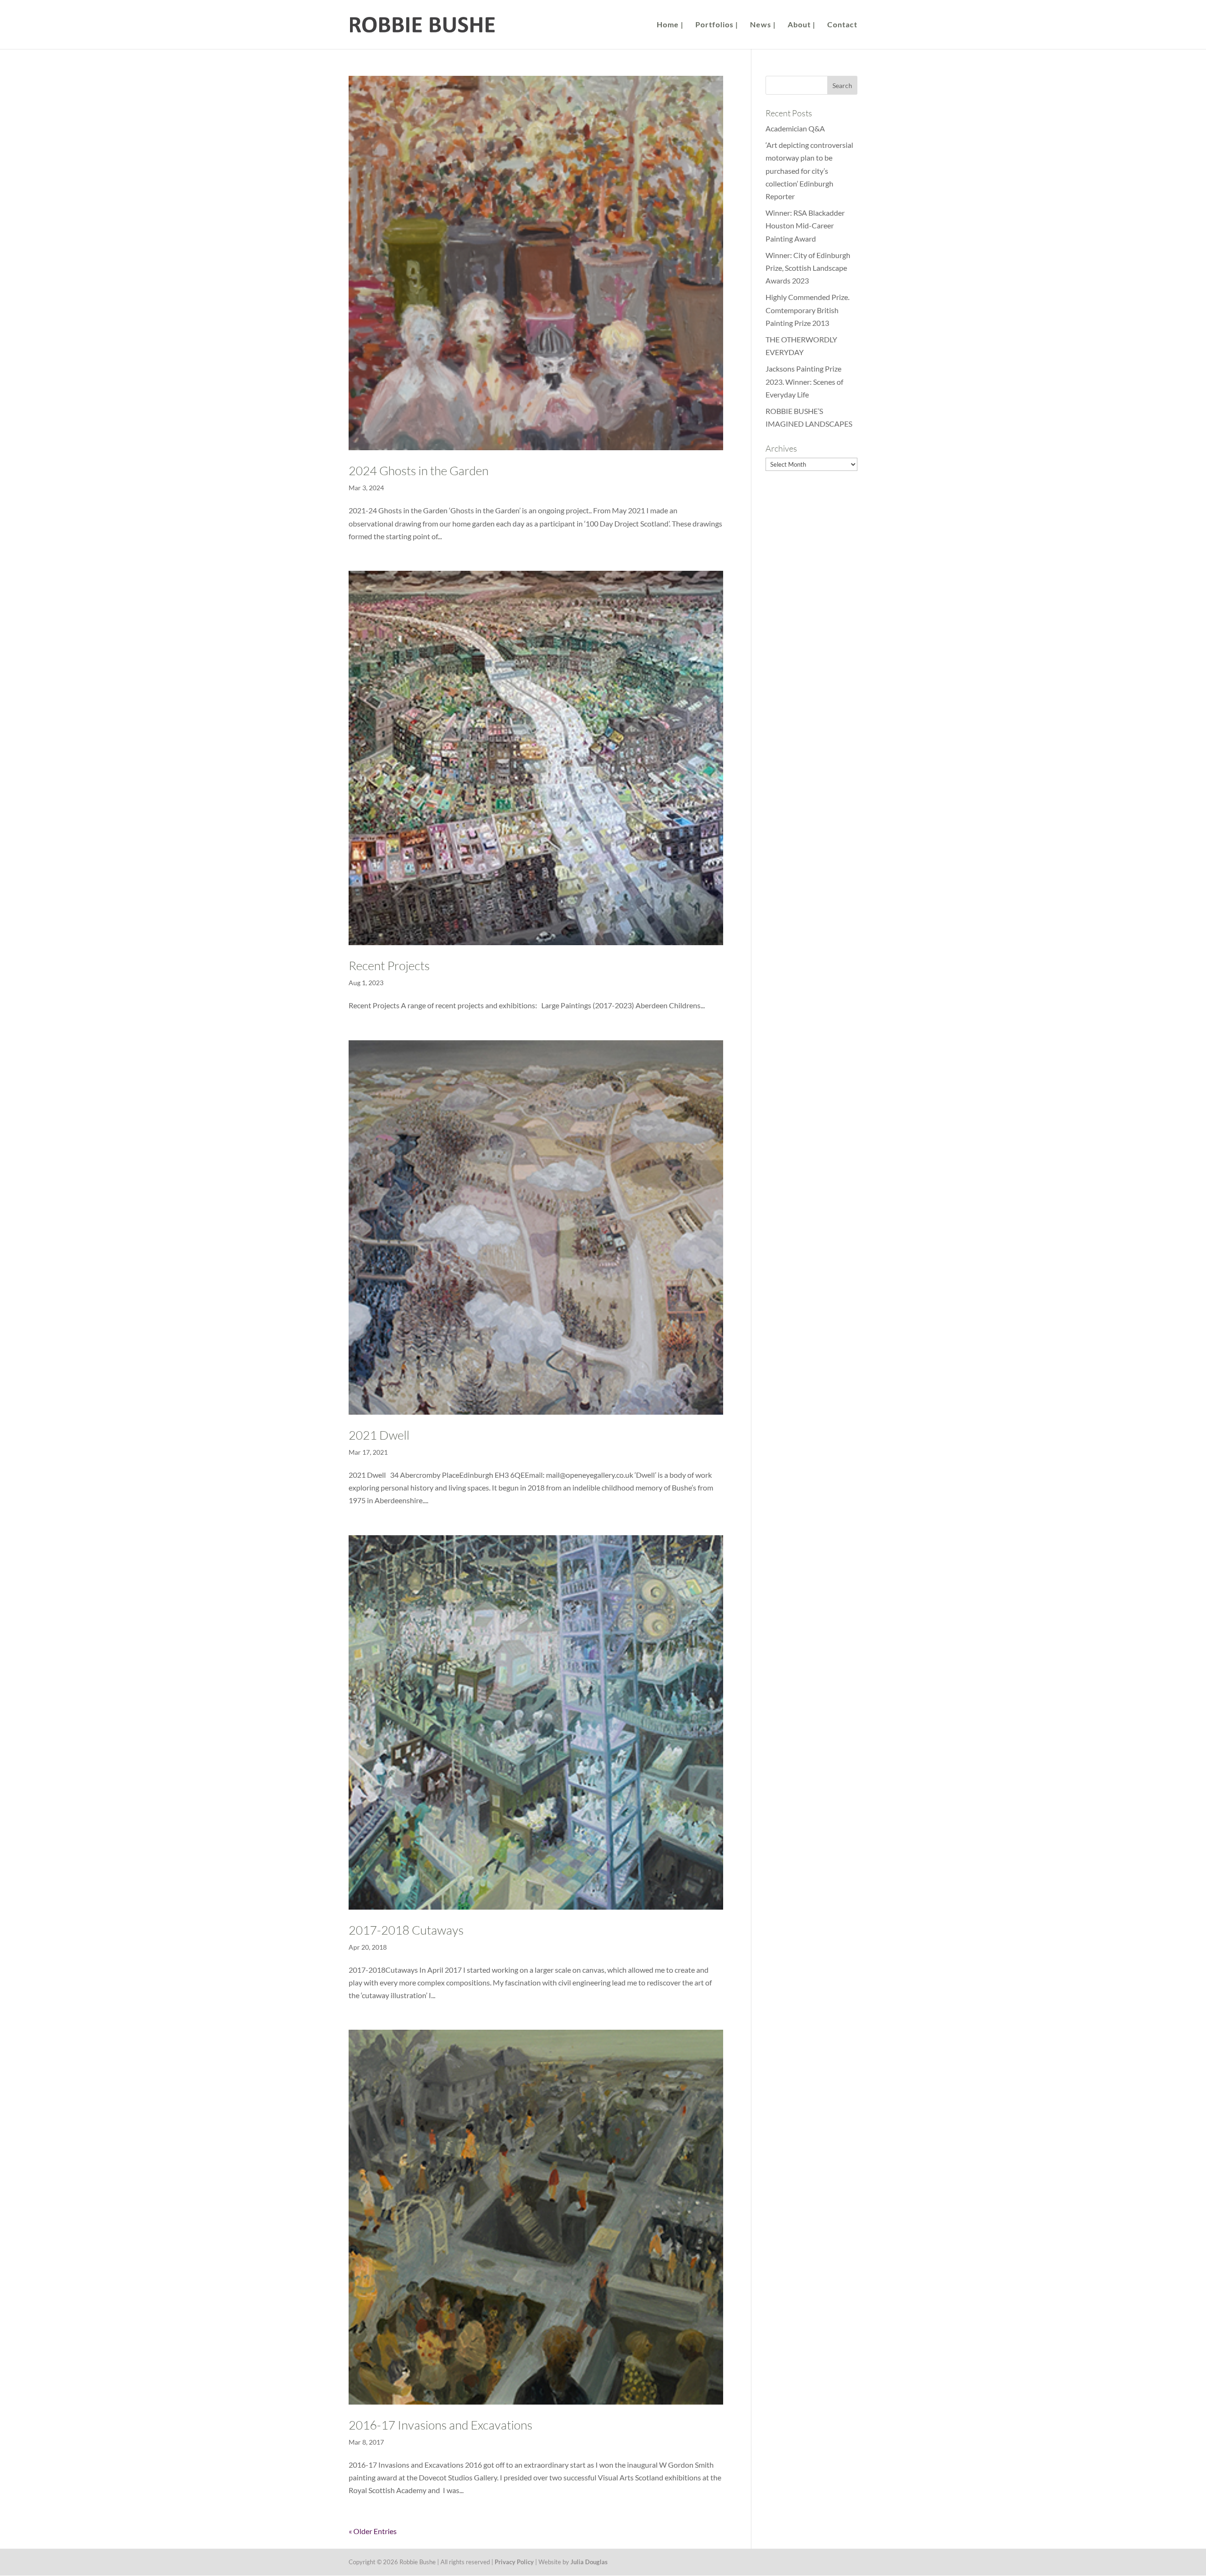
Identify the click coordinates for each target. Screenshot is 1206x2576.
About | (802, 25)
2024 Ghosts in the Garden (419, 470)
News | (763, 25)
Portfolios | (717, 25)
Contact (842, 25)
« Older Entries (373, 2531)
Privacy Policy (514, 2562)
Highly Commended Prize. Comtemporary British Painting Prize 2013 (807, 310)
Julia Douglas (589, 2562)
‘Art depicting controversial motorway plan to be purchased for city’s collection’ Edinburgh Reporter (809, 170)
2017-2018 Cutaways (406, 1930)
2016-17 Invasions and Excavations (440, 2425)
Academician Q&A (795, 128)
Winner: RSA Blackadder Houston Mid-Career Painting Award (805, 225)
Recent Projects (389, 965)
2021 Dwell (379, 1435)
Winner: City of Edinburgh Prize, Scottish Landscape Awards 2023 (808, 268)
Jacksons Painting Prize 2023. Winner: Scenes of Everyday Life (804, 381)
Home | (670, 25)
